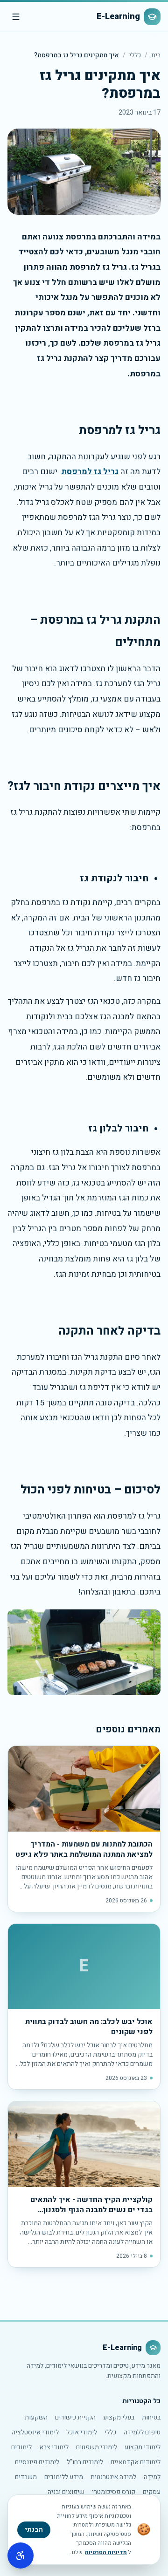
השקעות (36, 2417)
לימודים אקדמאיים (136, 2462)
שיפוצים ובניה (66, 2492)
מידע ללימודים (64, 2477)
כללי (135, 55)
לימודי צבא (54, 2447)
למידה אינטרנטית (113, 2477)
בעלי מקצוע (119, 2417)
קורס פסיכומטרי (114, 2492)
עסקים (152, 2492)
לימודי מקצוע (143, 2447)
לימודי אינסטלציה (35, 2432)
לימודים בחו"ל (85, 2462)
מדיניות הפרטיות (106, 2552)
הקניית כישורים (75, 2417)
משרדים (26, 2477)
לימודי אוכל (82, 2432)
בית (156, 55)
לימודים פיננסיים (37, 2462)
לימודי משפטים (97, 2447)
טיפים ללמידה (142, 2432)
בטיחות (151, 2417)
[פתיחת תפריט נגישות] (21, 2556)
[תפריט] (16, 17)
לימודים (21, 2447)
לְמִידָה (152, 2477)
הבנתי (34, 2530)
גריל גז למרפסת (90, 472)
